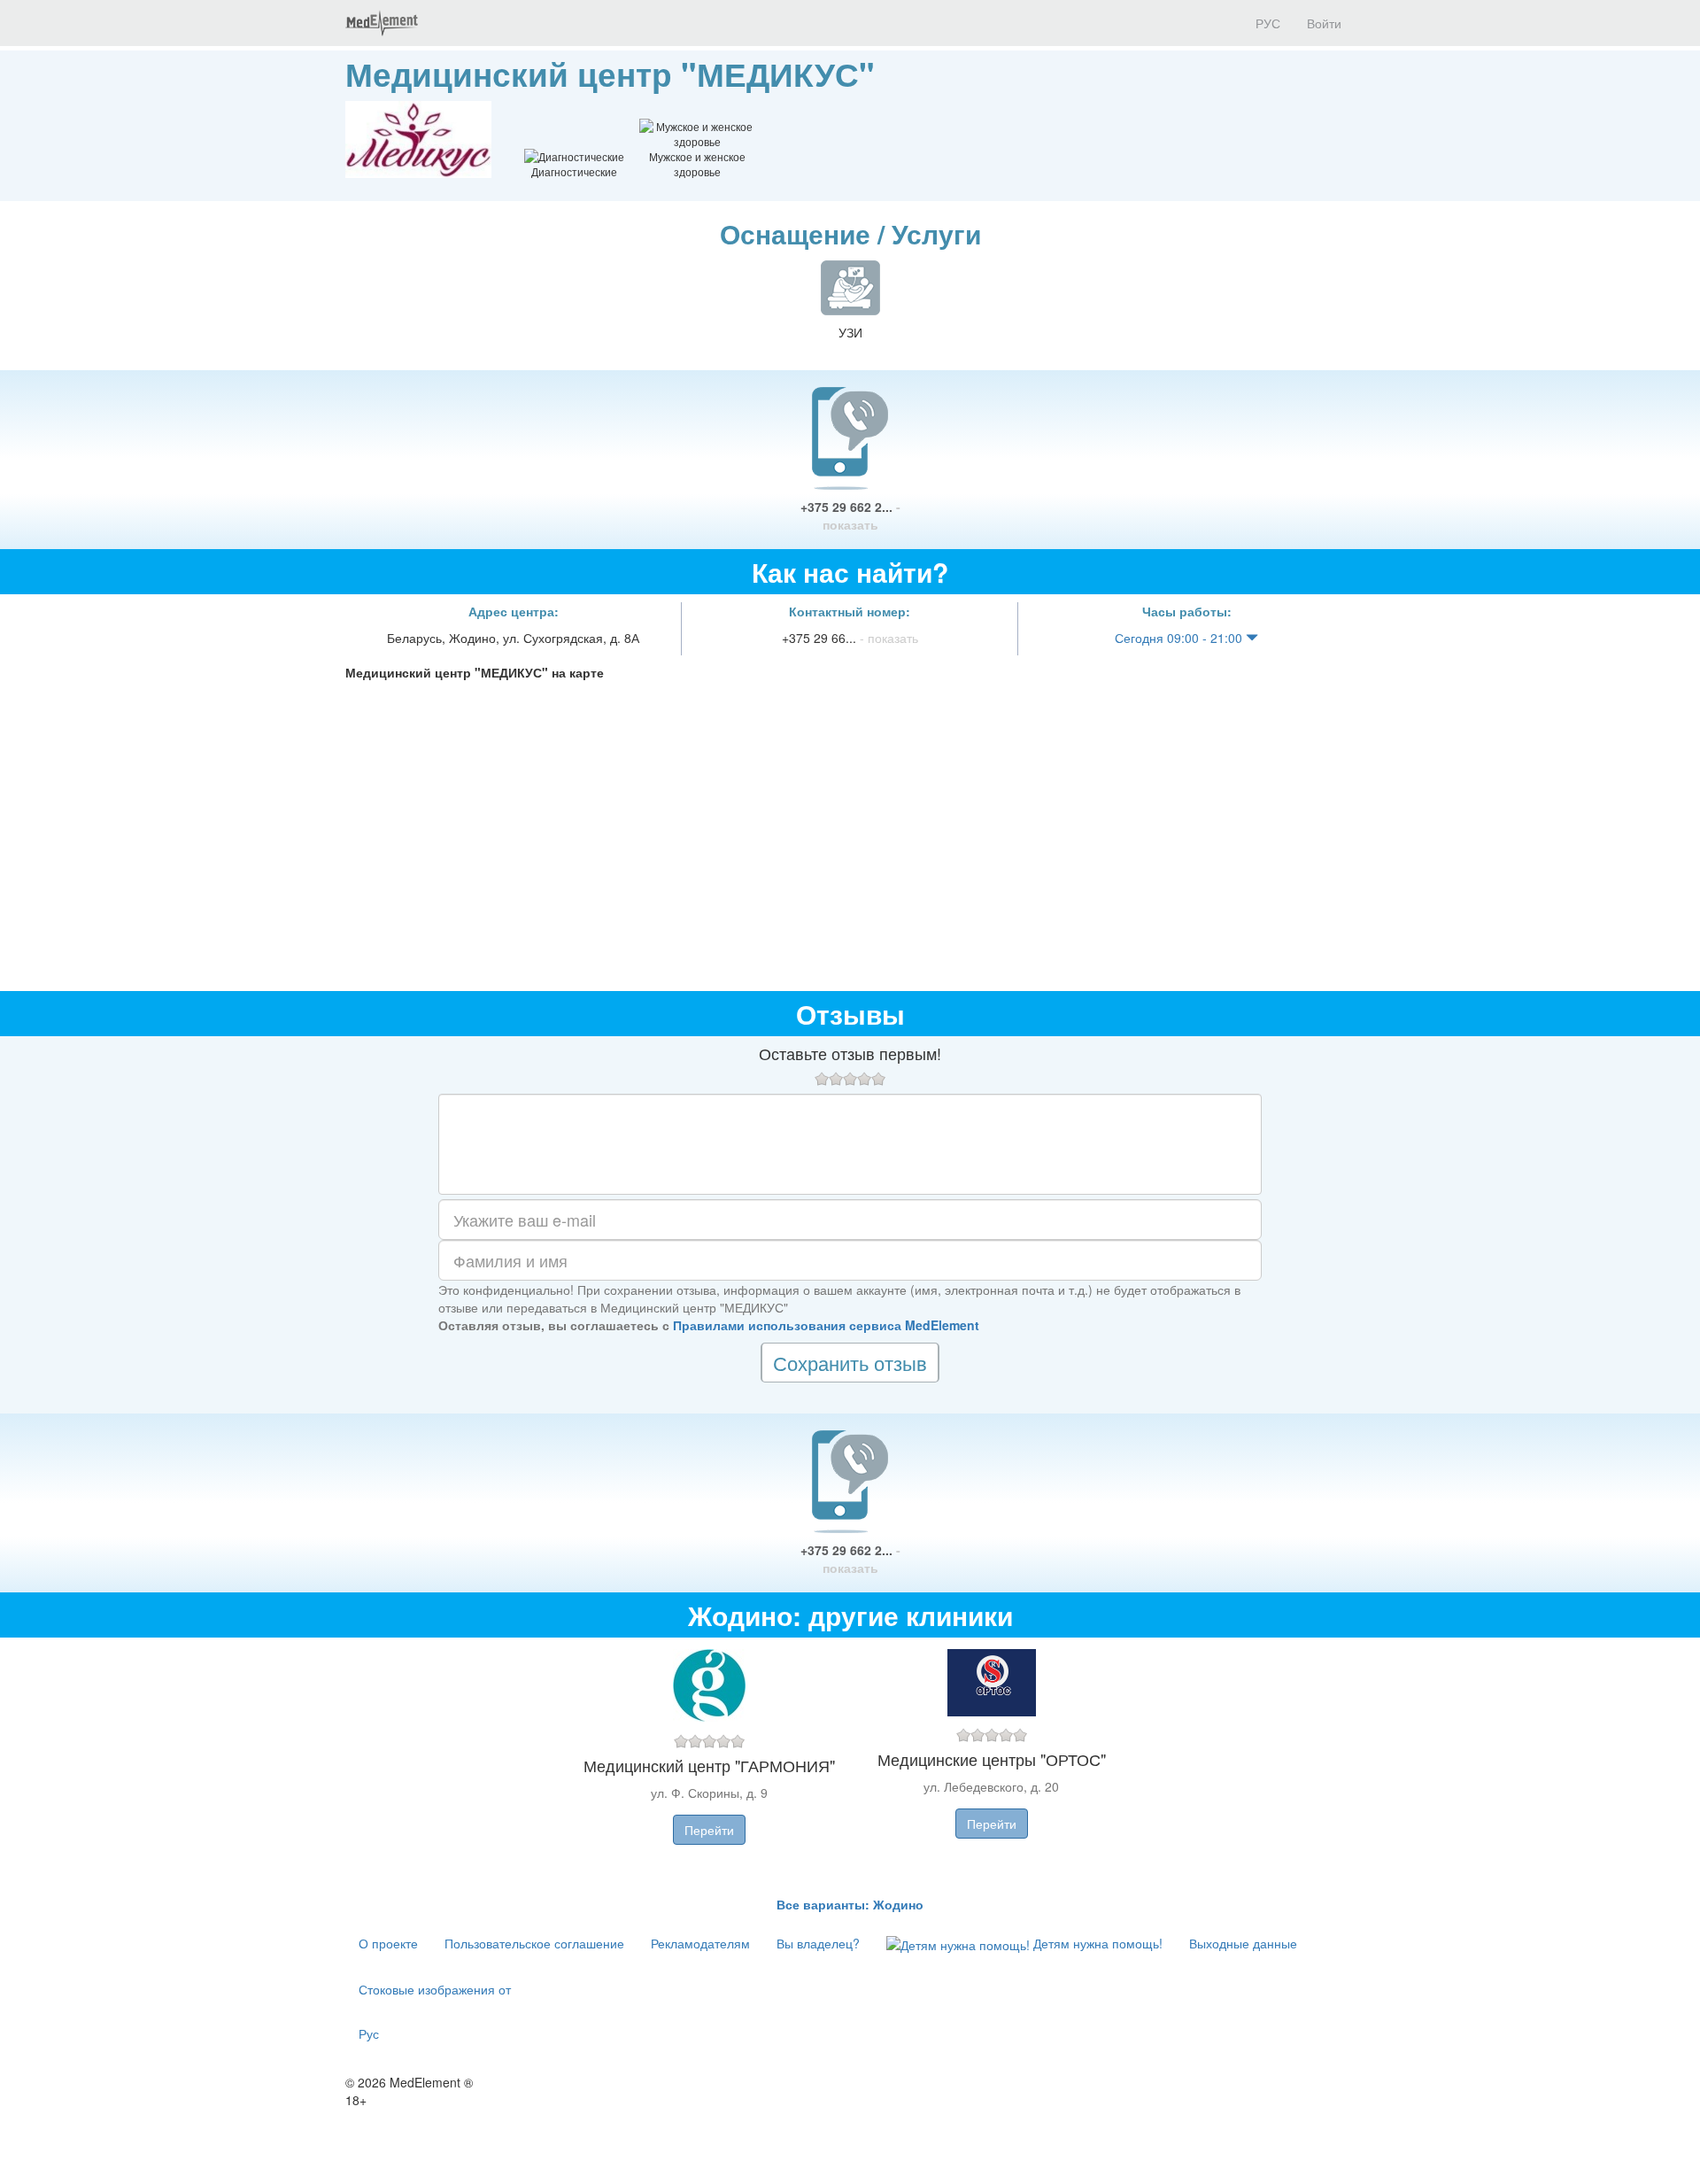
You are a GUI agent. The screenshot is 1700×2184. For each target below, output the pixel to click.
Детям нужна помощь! (1096, 1943)
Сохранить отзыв (850, 1363)
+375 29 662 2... (850, 515)
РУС (1266, 23)
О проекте (388, 1943)
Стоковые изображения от (435, 1989)
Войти (1324, 23)
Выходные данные (1243, 1943)
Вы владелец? (818, 1943)
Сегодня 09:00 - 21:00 (1180, 638)
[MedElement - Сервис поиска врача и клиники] (382, 23)
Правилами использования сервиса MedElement (826, 1325)
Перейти (709, 1830)
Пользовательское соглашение (534, 1943)
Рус (369, 2033)
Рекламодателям (700, 1943)
